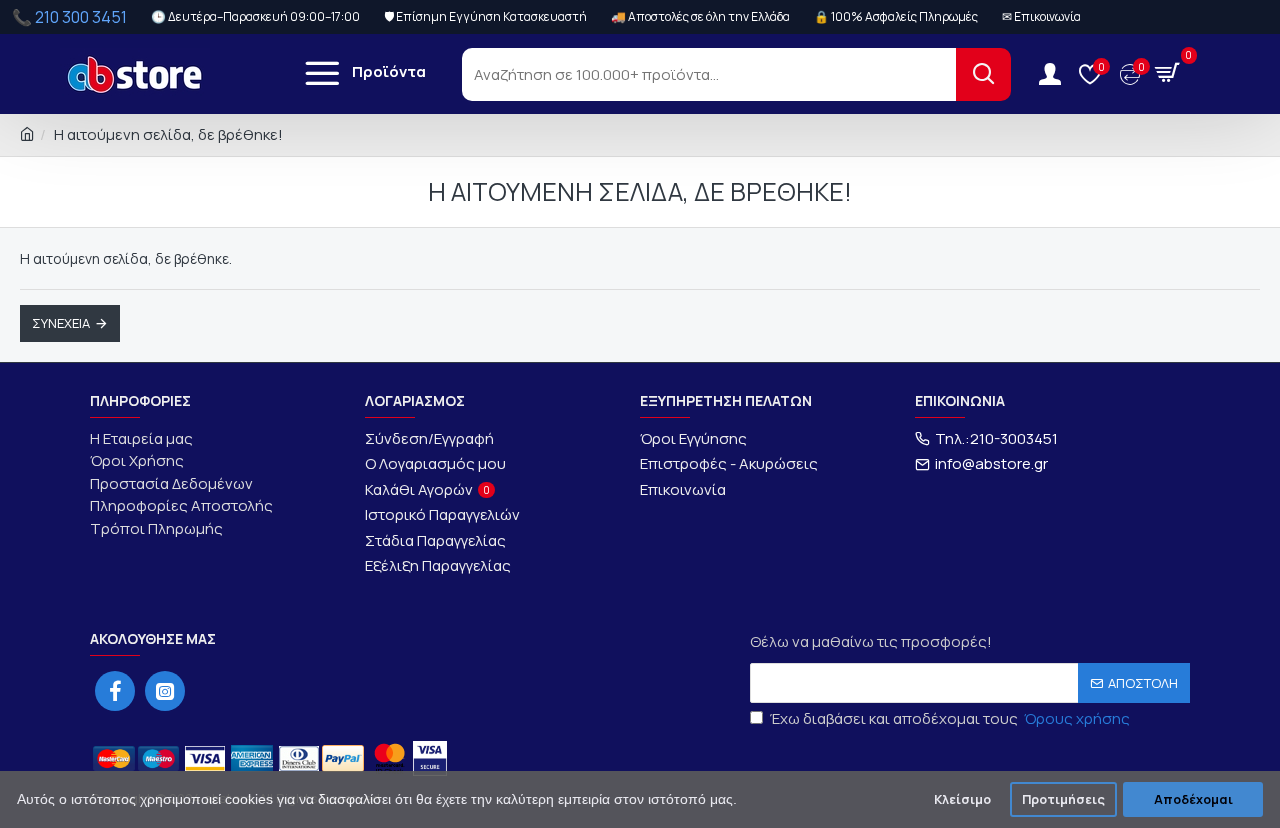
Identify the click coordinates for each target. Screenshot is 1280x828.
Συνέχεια (61, 323)
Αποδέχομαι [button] (1193, 799)
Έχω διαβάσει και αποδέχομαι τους (950, 718)
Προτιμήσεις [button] (1063, 799)
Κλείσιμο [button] (962, 799)
